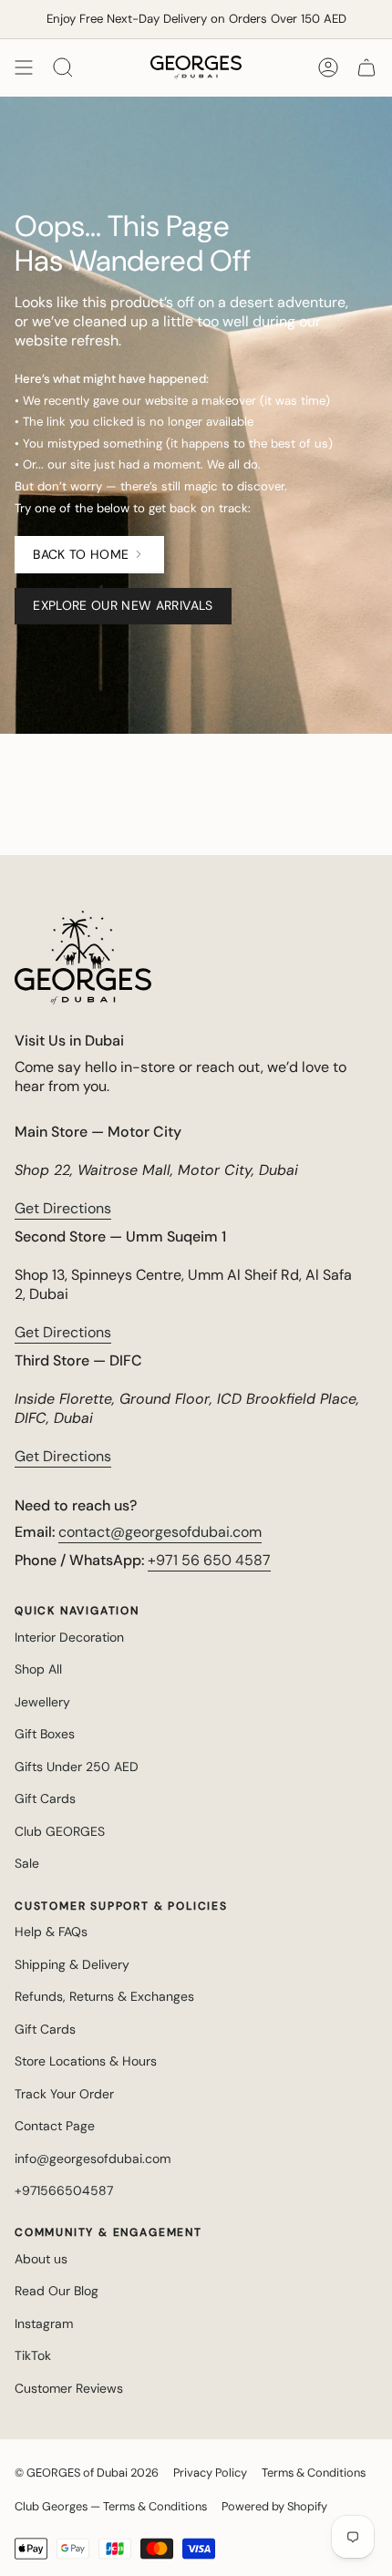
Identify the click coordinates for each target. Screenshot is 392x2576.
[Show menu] (24, 67)
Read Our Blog (57, 2291)
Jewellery (42, 1702)
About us (41, 2259)
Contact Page (55, 2126)
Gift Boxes (45, 1734)
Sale (27, 1863)
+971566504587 (64, 2190)
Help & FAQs (51, 1932)
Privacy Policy (210, 2473)
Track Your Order (64, 2094)
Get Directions (63, 1208)
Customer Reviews (69, 2388)
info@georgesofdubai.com (93, 2159)
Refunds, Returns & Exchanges (104, 1996)
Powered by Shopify (274, 2506)
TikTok (33, 2355)
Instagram (44, 2324)
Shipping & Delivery (72, 1964)
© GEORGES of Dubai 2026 (87, 2473)
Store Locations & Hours (86, 2061)
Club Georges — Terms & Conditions (111, 2506)
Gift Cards (45, 1798)
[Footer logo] (83, 958)
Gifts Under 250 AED (77, 1767)
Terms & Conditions (314, 2473)
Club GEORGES (60, 1831)
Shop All (38, 1669)
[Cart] (366, 67)
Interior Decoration (69, 1637)
